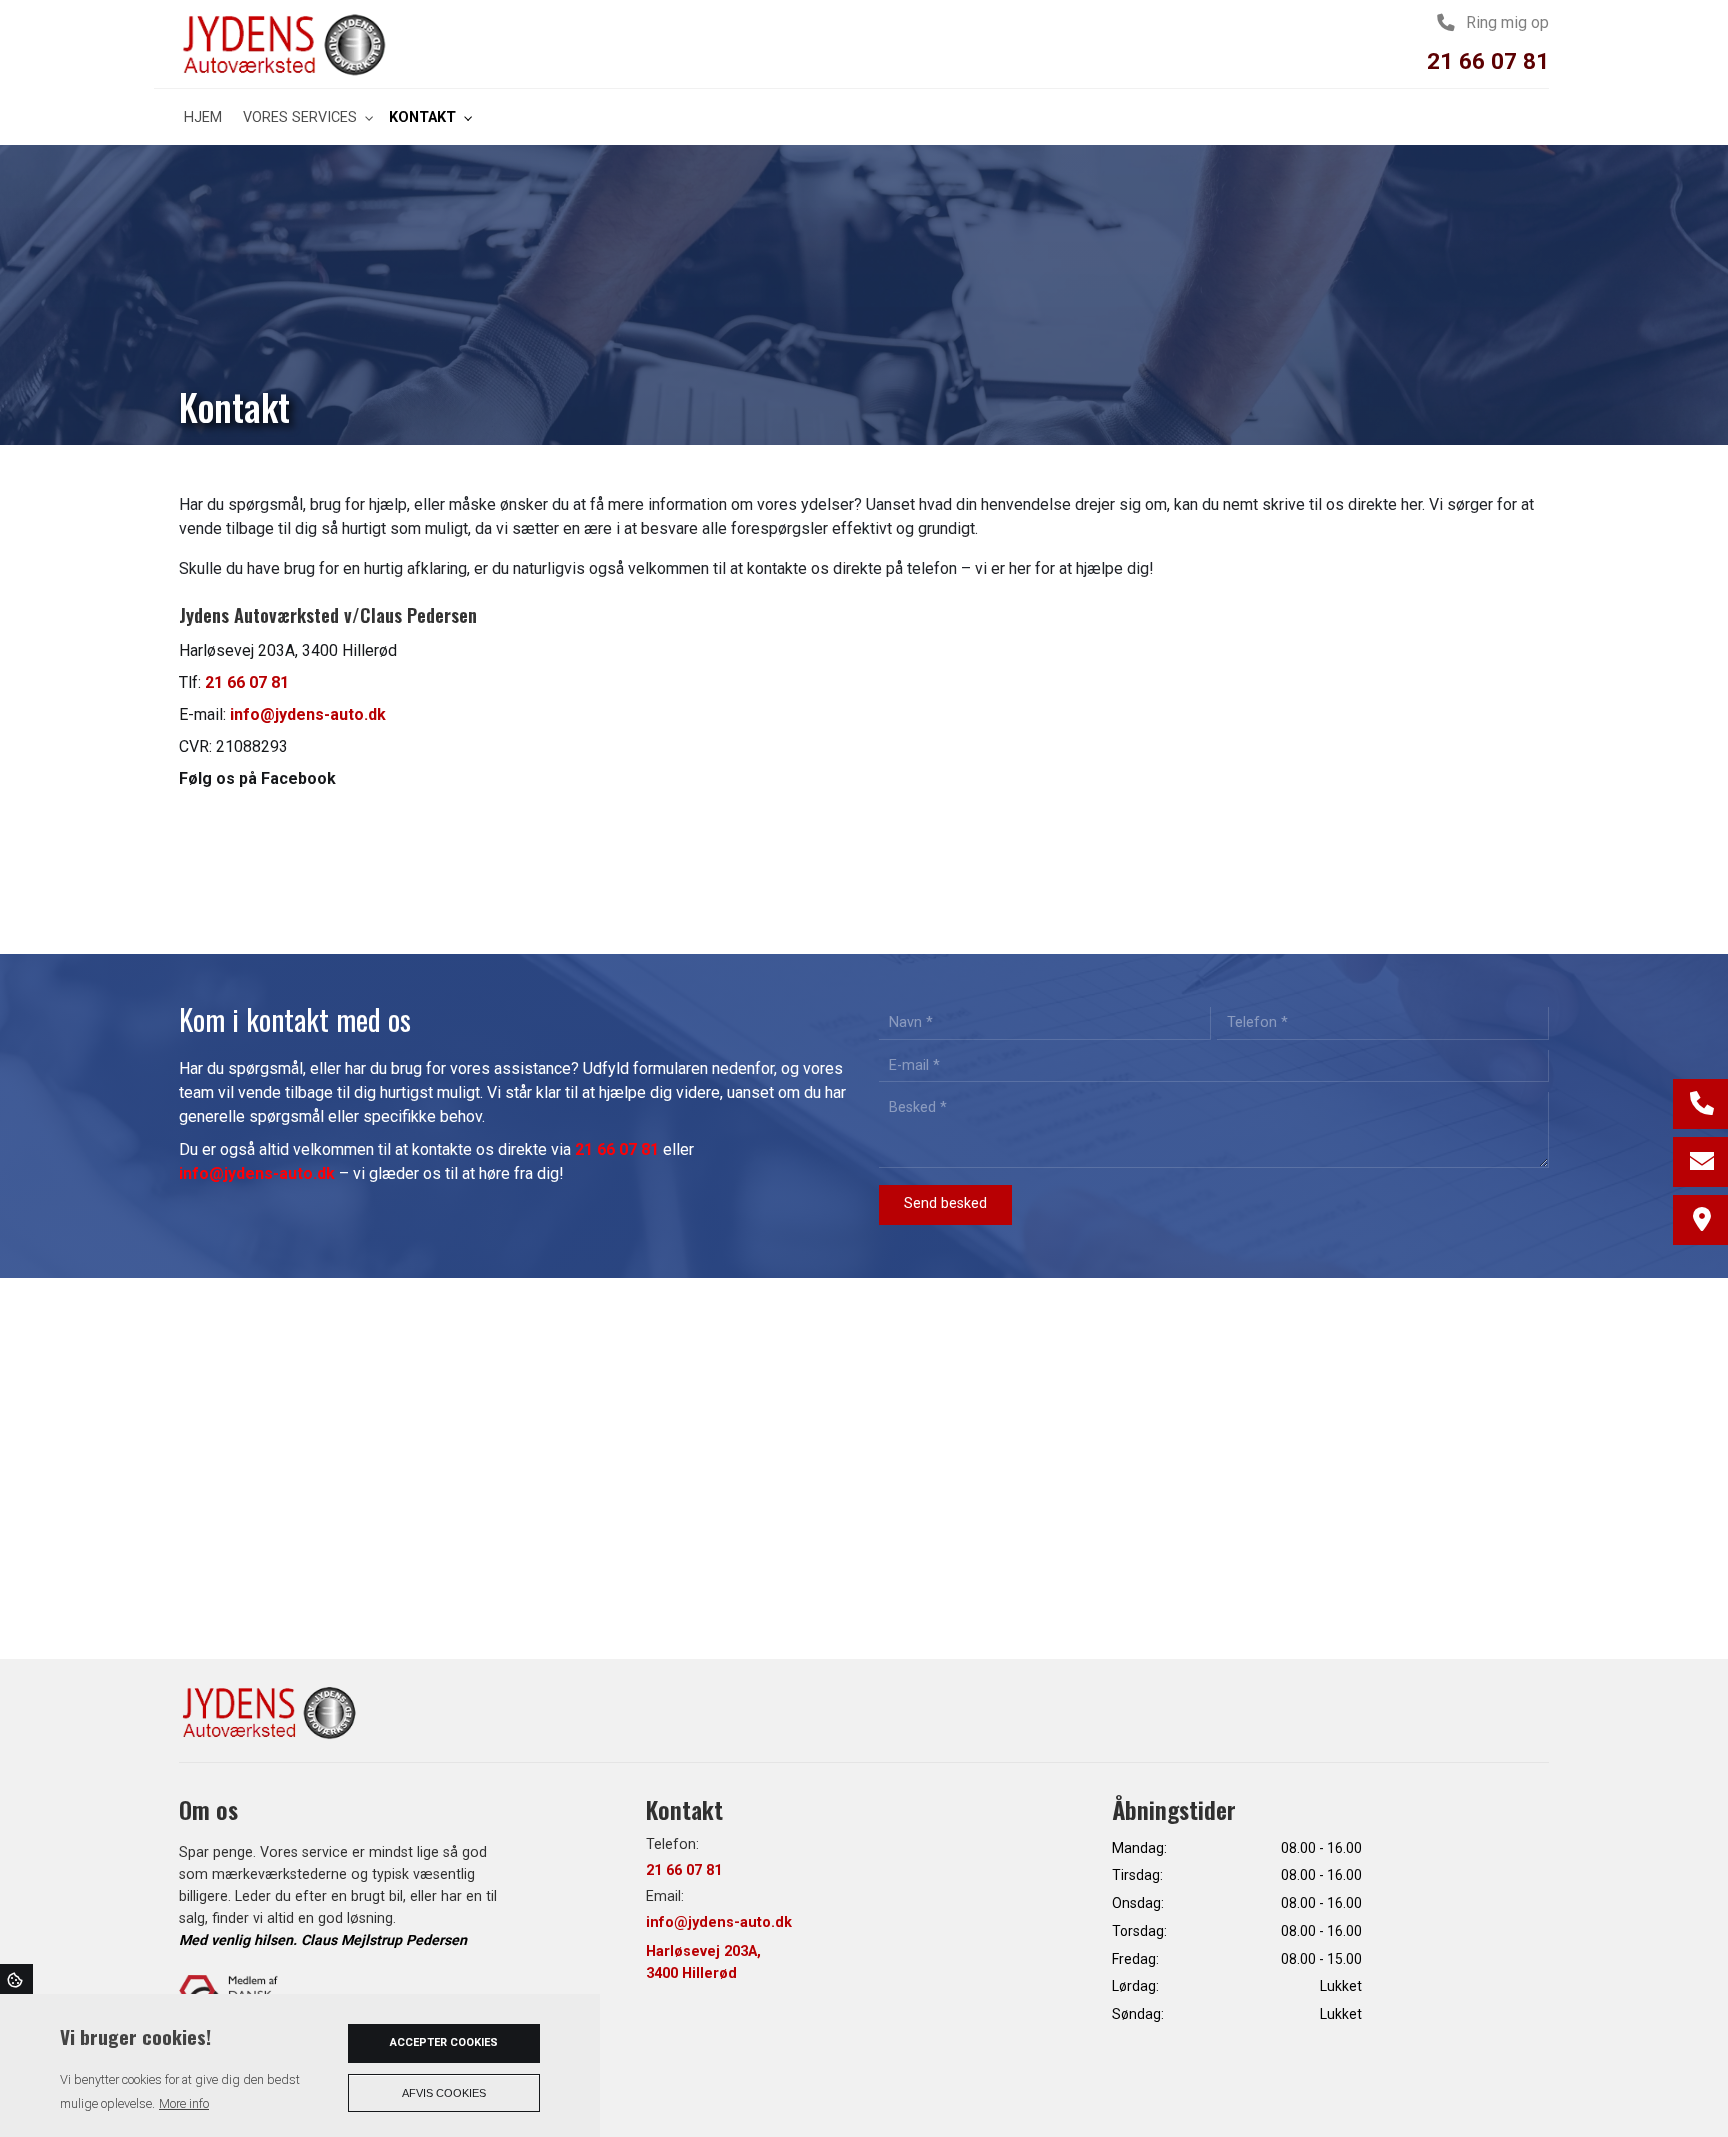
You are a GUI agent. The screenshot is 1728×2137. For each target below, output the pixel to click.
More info (184, 2103)
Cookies (16, 1979)
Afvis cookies (444, 2093)
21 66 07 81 (1488, 61)
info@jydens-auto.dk (308, 714)
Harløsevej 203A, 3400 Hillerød (703, 1962)
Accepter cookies (444, 2042)
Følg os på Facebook (257, 778)
